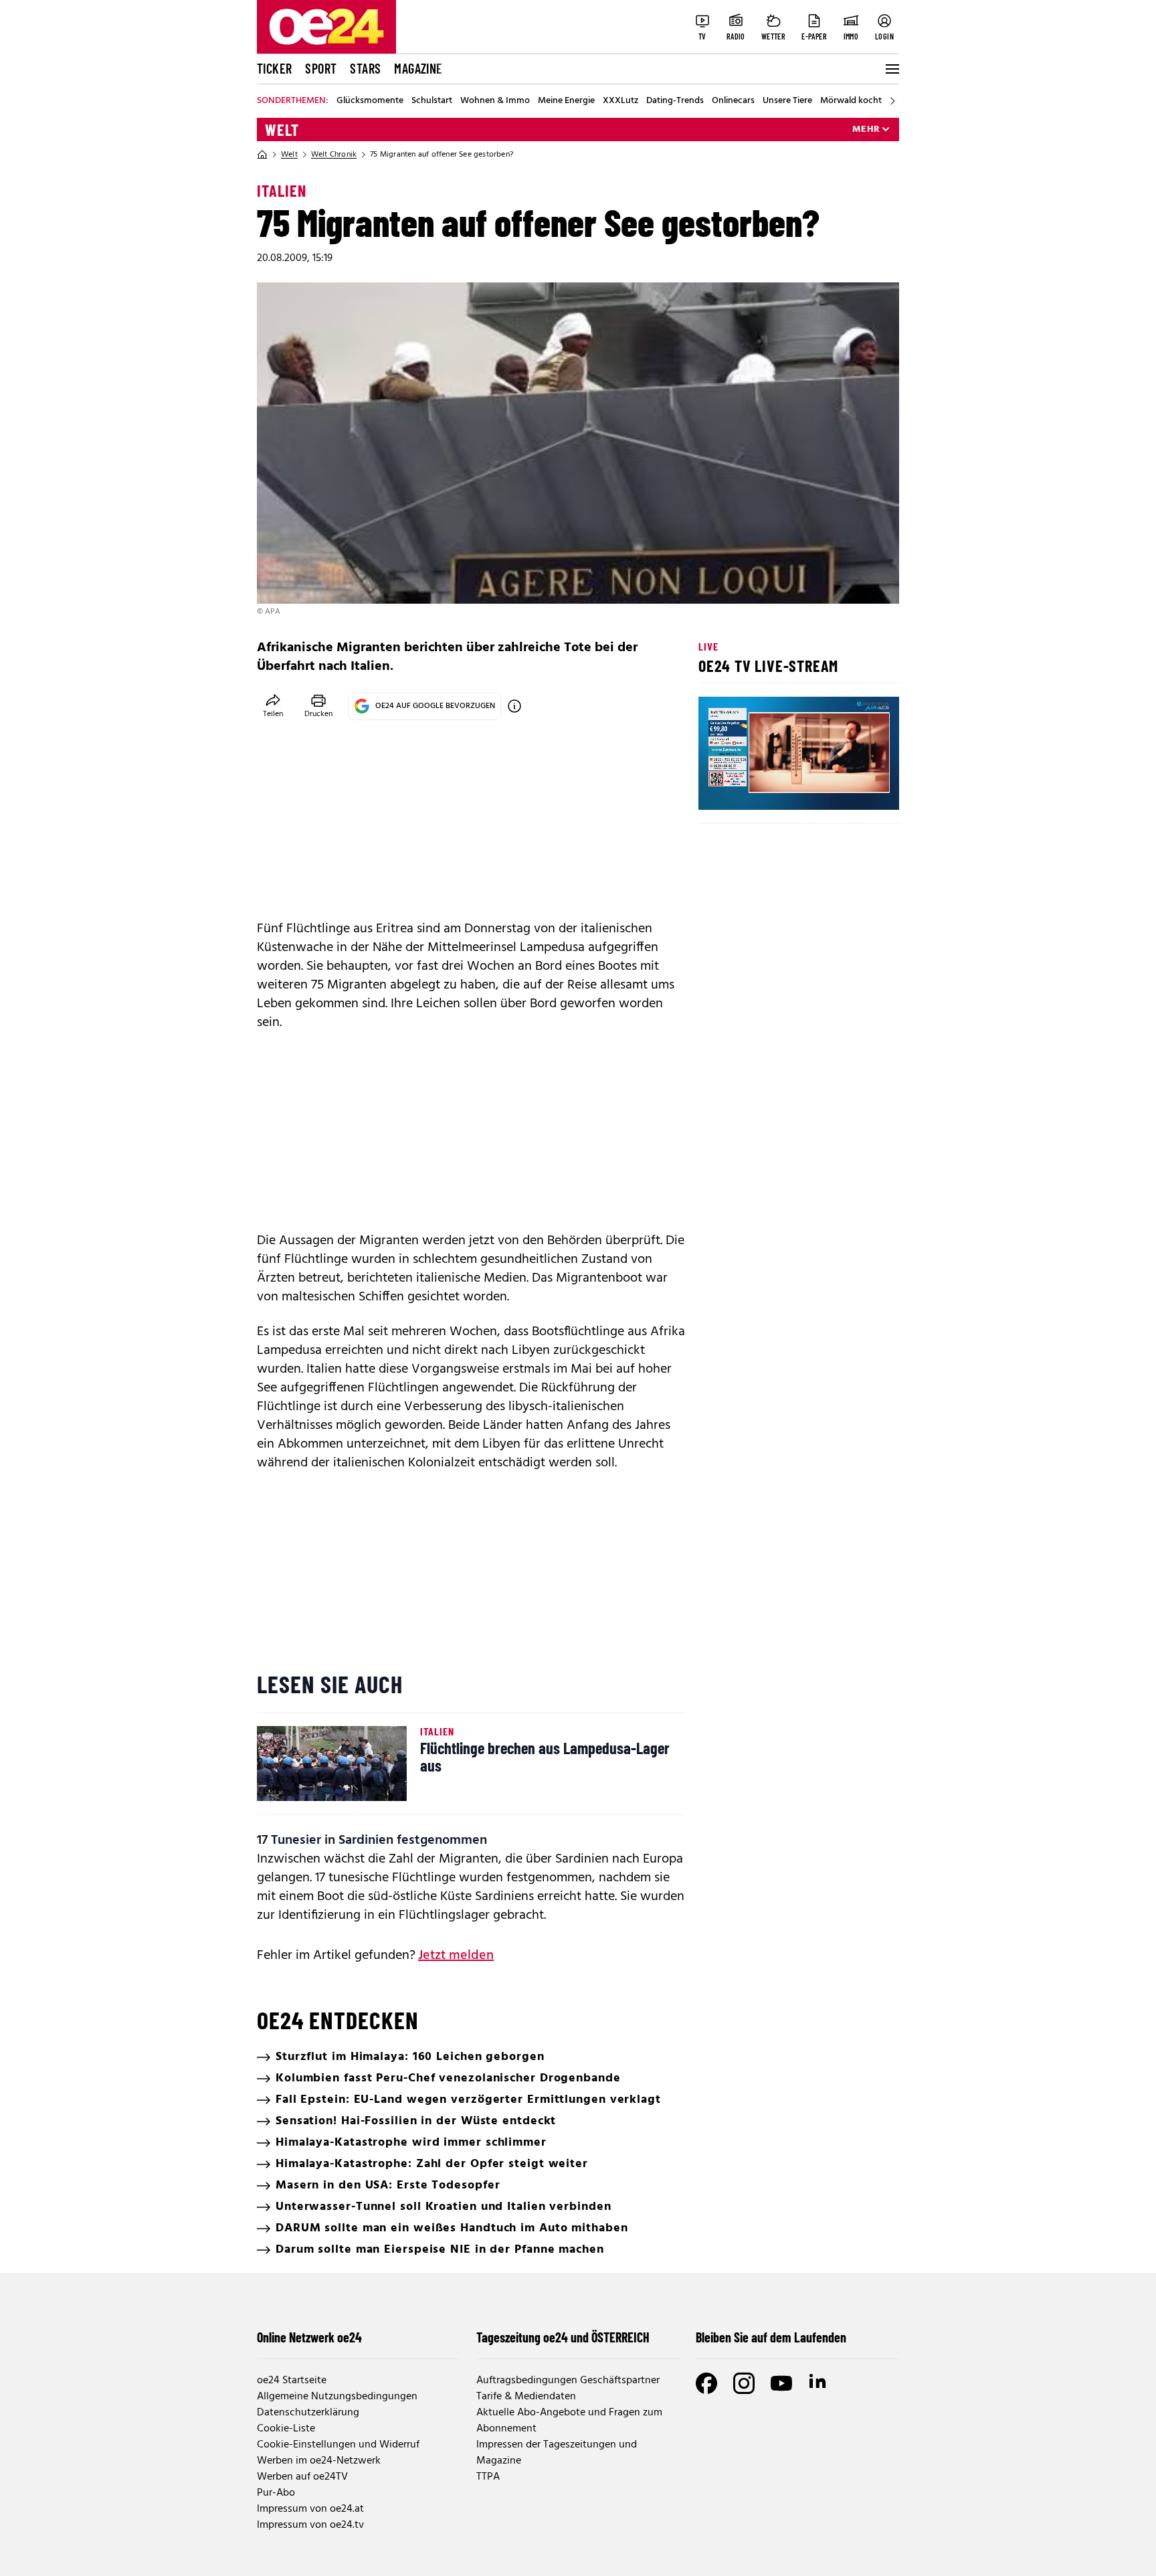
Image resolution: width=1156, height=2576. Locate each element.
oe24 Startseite (292, 2381)
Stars (365, 68)
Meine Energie (566, 101)
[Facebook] (706, 2383)
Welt (282, 130)
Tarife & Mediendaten (526, 2397)
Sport (321, 68)
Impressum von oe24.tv (310, 2525)
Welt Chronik (334, 155)
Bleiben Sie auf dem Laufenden (771, 2337)
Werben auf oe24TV (302, 2477)
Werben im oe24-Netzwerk (319, 2461)
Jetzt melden (456, 1956)
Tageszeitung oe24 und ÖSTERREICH (563, 2337)
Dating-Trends (675, 101)
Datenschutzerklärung (308, 2413)
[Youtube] (781, 2383)
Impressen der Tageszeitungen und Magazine (557, 2453)
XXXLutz (620, 101)
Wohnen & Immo (495, 101)
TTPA (488, 2477)
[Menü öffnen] (891, 69)
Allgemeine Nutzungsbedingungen (337, 2397)
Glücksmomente (370, 101)
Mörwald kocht (851, 101)
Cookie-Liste (286, 2429)
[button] (720, 788)
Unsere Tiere (787, 101)
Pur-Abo (276, 2493)
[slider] (764, 788)
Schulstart (432, 101)
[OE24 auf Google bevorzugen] (514, 706)
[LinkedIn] (819, 2383)
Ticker (274, 68)
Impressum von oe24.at (310, 2509)
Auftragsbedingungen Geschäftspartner (568, 2381)
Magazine (418, 68)
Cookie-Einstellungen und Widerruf (338, 2445)
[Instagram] (744, 2383)
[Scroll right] (892, 101)
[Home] (262, 155)
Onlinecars (733, 101)
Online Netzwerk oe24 (309, 2337)
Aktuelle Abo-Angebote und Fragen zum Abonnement (569, 2421)
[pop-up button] (856, 788)
